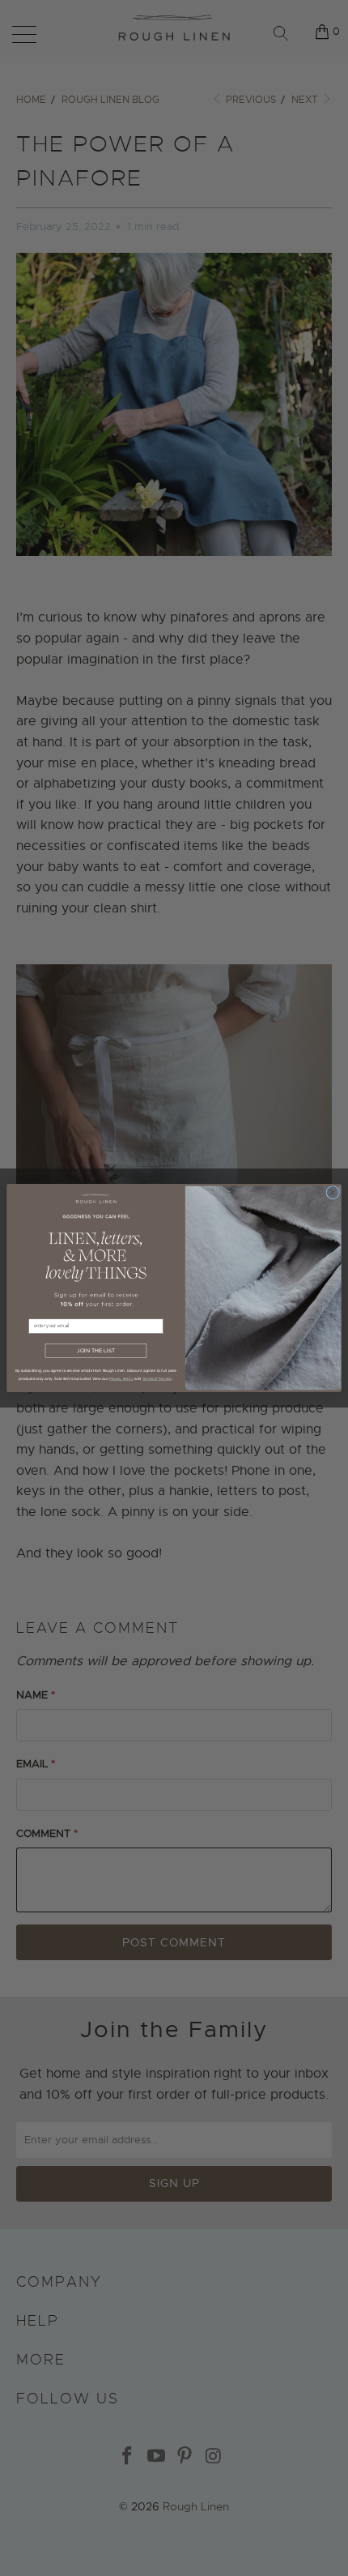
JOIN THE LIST (96, 1351)
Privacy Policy (121, 1378)
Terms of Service (157, 1378)
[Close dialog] (333, 1192)
